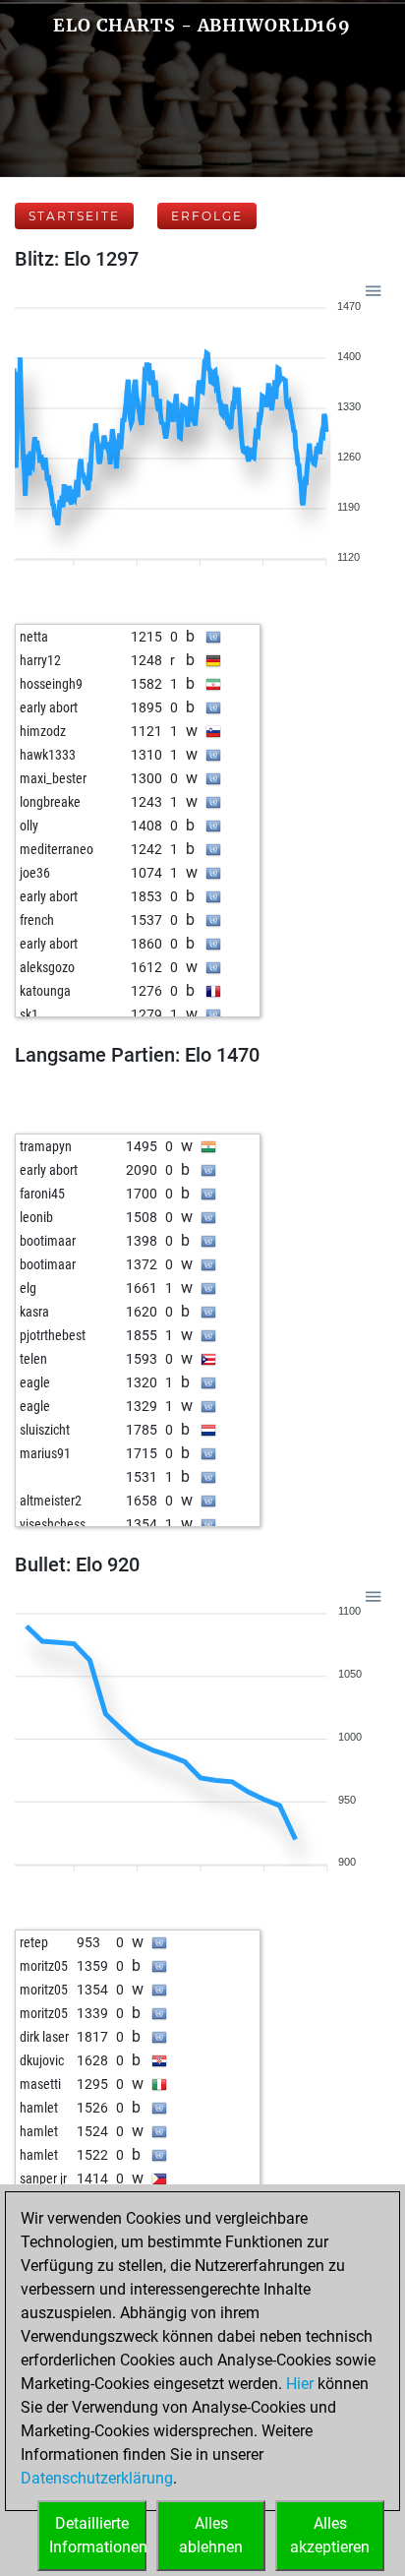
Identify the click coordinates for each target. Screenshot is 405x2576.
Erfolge (207, 216)
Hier (300, 2384)
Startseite (74, 216)
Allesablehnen (211, 2535)
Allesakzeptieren (330, 2535)
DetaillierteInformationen (98, 2535)
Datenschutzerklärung (97, 2478)
